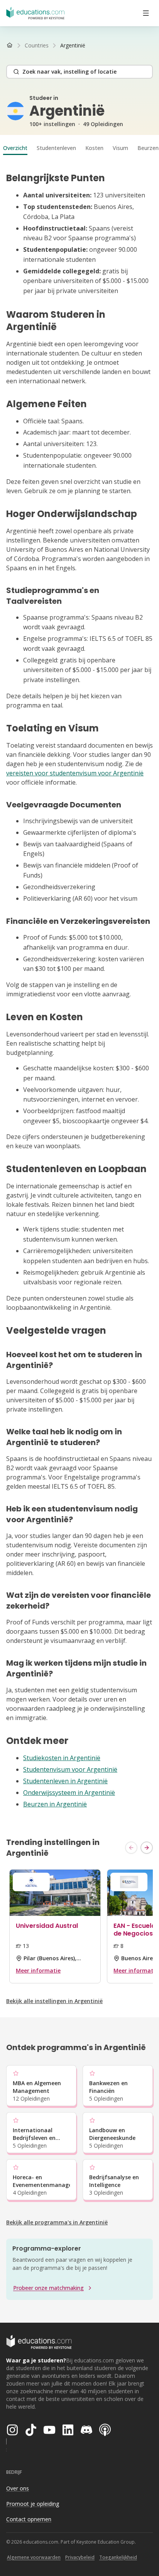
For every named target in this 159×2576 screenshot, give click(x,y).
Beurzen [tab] (148, 148)
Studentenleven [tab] (56, 148)
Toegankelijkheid (118, 2557)
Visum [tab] (120, 148)
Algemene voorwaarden (34, 2557)
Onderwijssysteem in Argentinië (69, 1793)
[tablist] (79, 148)
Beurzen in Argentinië (55, 1804)
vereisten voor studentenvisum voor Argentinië (75, 773)
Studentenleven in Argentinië (65, 1781)
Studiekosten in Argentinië (62, 1758)
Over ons (18, 2488)
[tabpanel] (79, 991)
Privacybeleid (80, 2557)
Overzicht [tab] (15, 148)
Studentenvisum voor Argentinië (70, 1769)
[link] (73, 45)
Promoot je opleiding (33, 2504)
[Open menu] (146, 13)
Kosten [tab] (94, 148)
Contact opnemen (29, 2519)
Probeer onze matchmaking (48, 2288)
